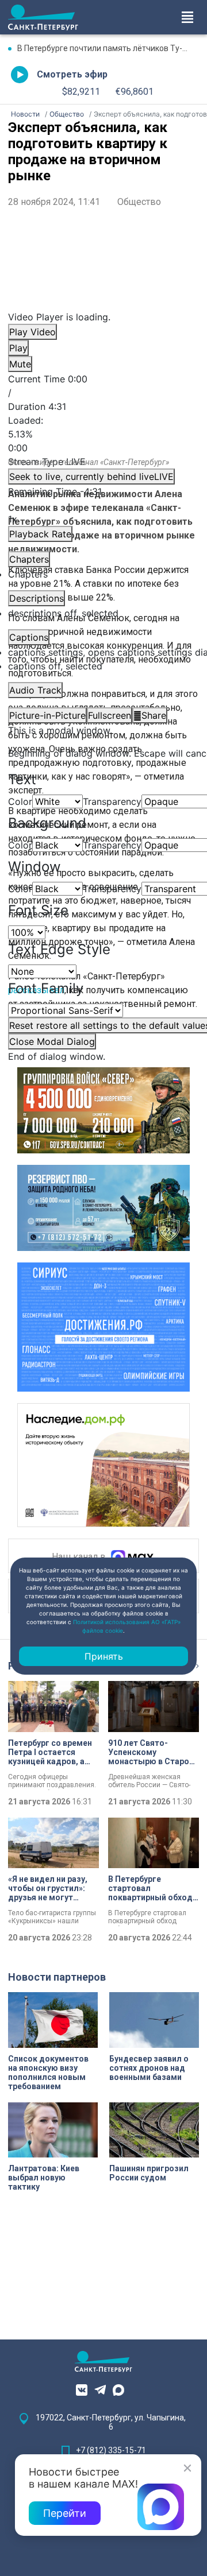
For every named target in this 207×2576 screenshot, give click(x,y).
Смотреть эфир (72, 74)
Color (20, 801)
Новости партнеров (57, 1977)
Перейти (65, 2513)
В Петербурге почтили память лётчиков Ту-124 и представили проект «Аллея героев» (108, 48)
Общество (139, 202)
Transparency (112, 801)
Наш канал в (80, 1557)
